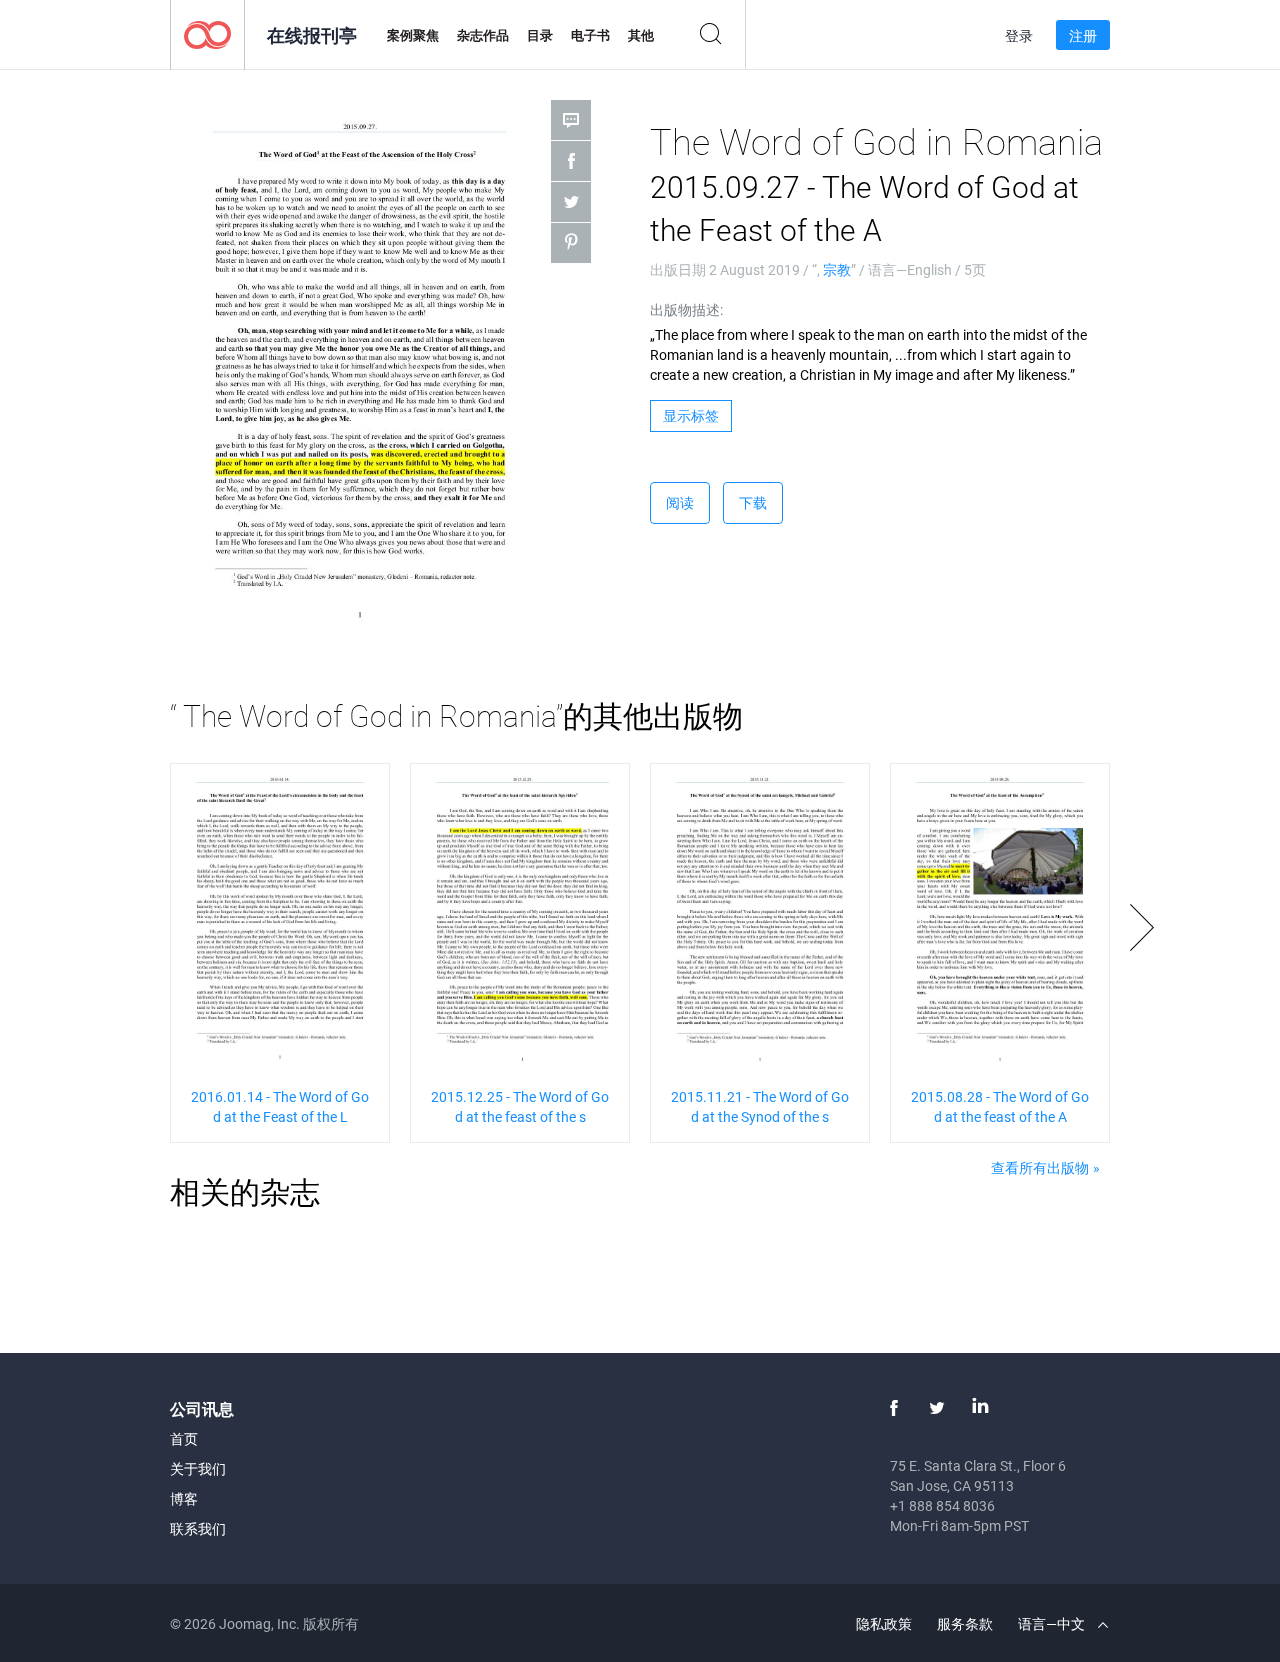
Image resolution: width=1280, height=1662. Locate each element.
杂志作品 (483, 35)
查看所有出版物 (1040, 1167)
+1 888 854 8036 (942, 1505)
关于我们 (198, 1468)
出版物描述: (686, 309)
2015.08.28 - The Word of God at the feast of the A (1000, 1106)
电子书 (590, 35)
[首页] (207, 33)
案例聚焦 (413, 35)
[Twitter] (937, 1408)
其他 (641, 35)
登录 (1019, 35)
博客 (184, 1498)
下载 (753, 502)
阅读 (680, 502)
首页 (184, 1438)
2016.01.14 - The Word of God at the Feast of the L (280, 1106)
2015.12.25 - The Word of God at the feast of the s (520, 1106)
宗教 (837, 269)
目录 (540, 35)
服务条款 (965, 1623)
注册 (1083, 35)
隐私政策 (884, 1623)
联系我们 (198, 1528)
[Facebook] (894, 1408)
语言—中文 (1053, 1623)
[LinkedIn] (980, 1408)
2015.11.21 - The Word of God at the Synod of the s (760, 1106)
